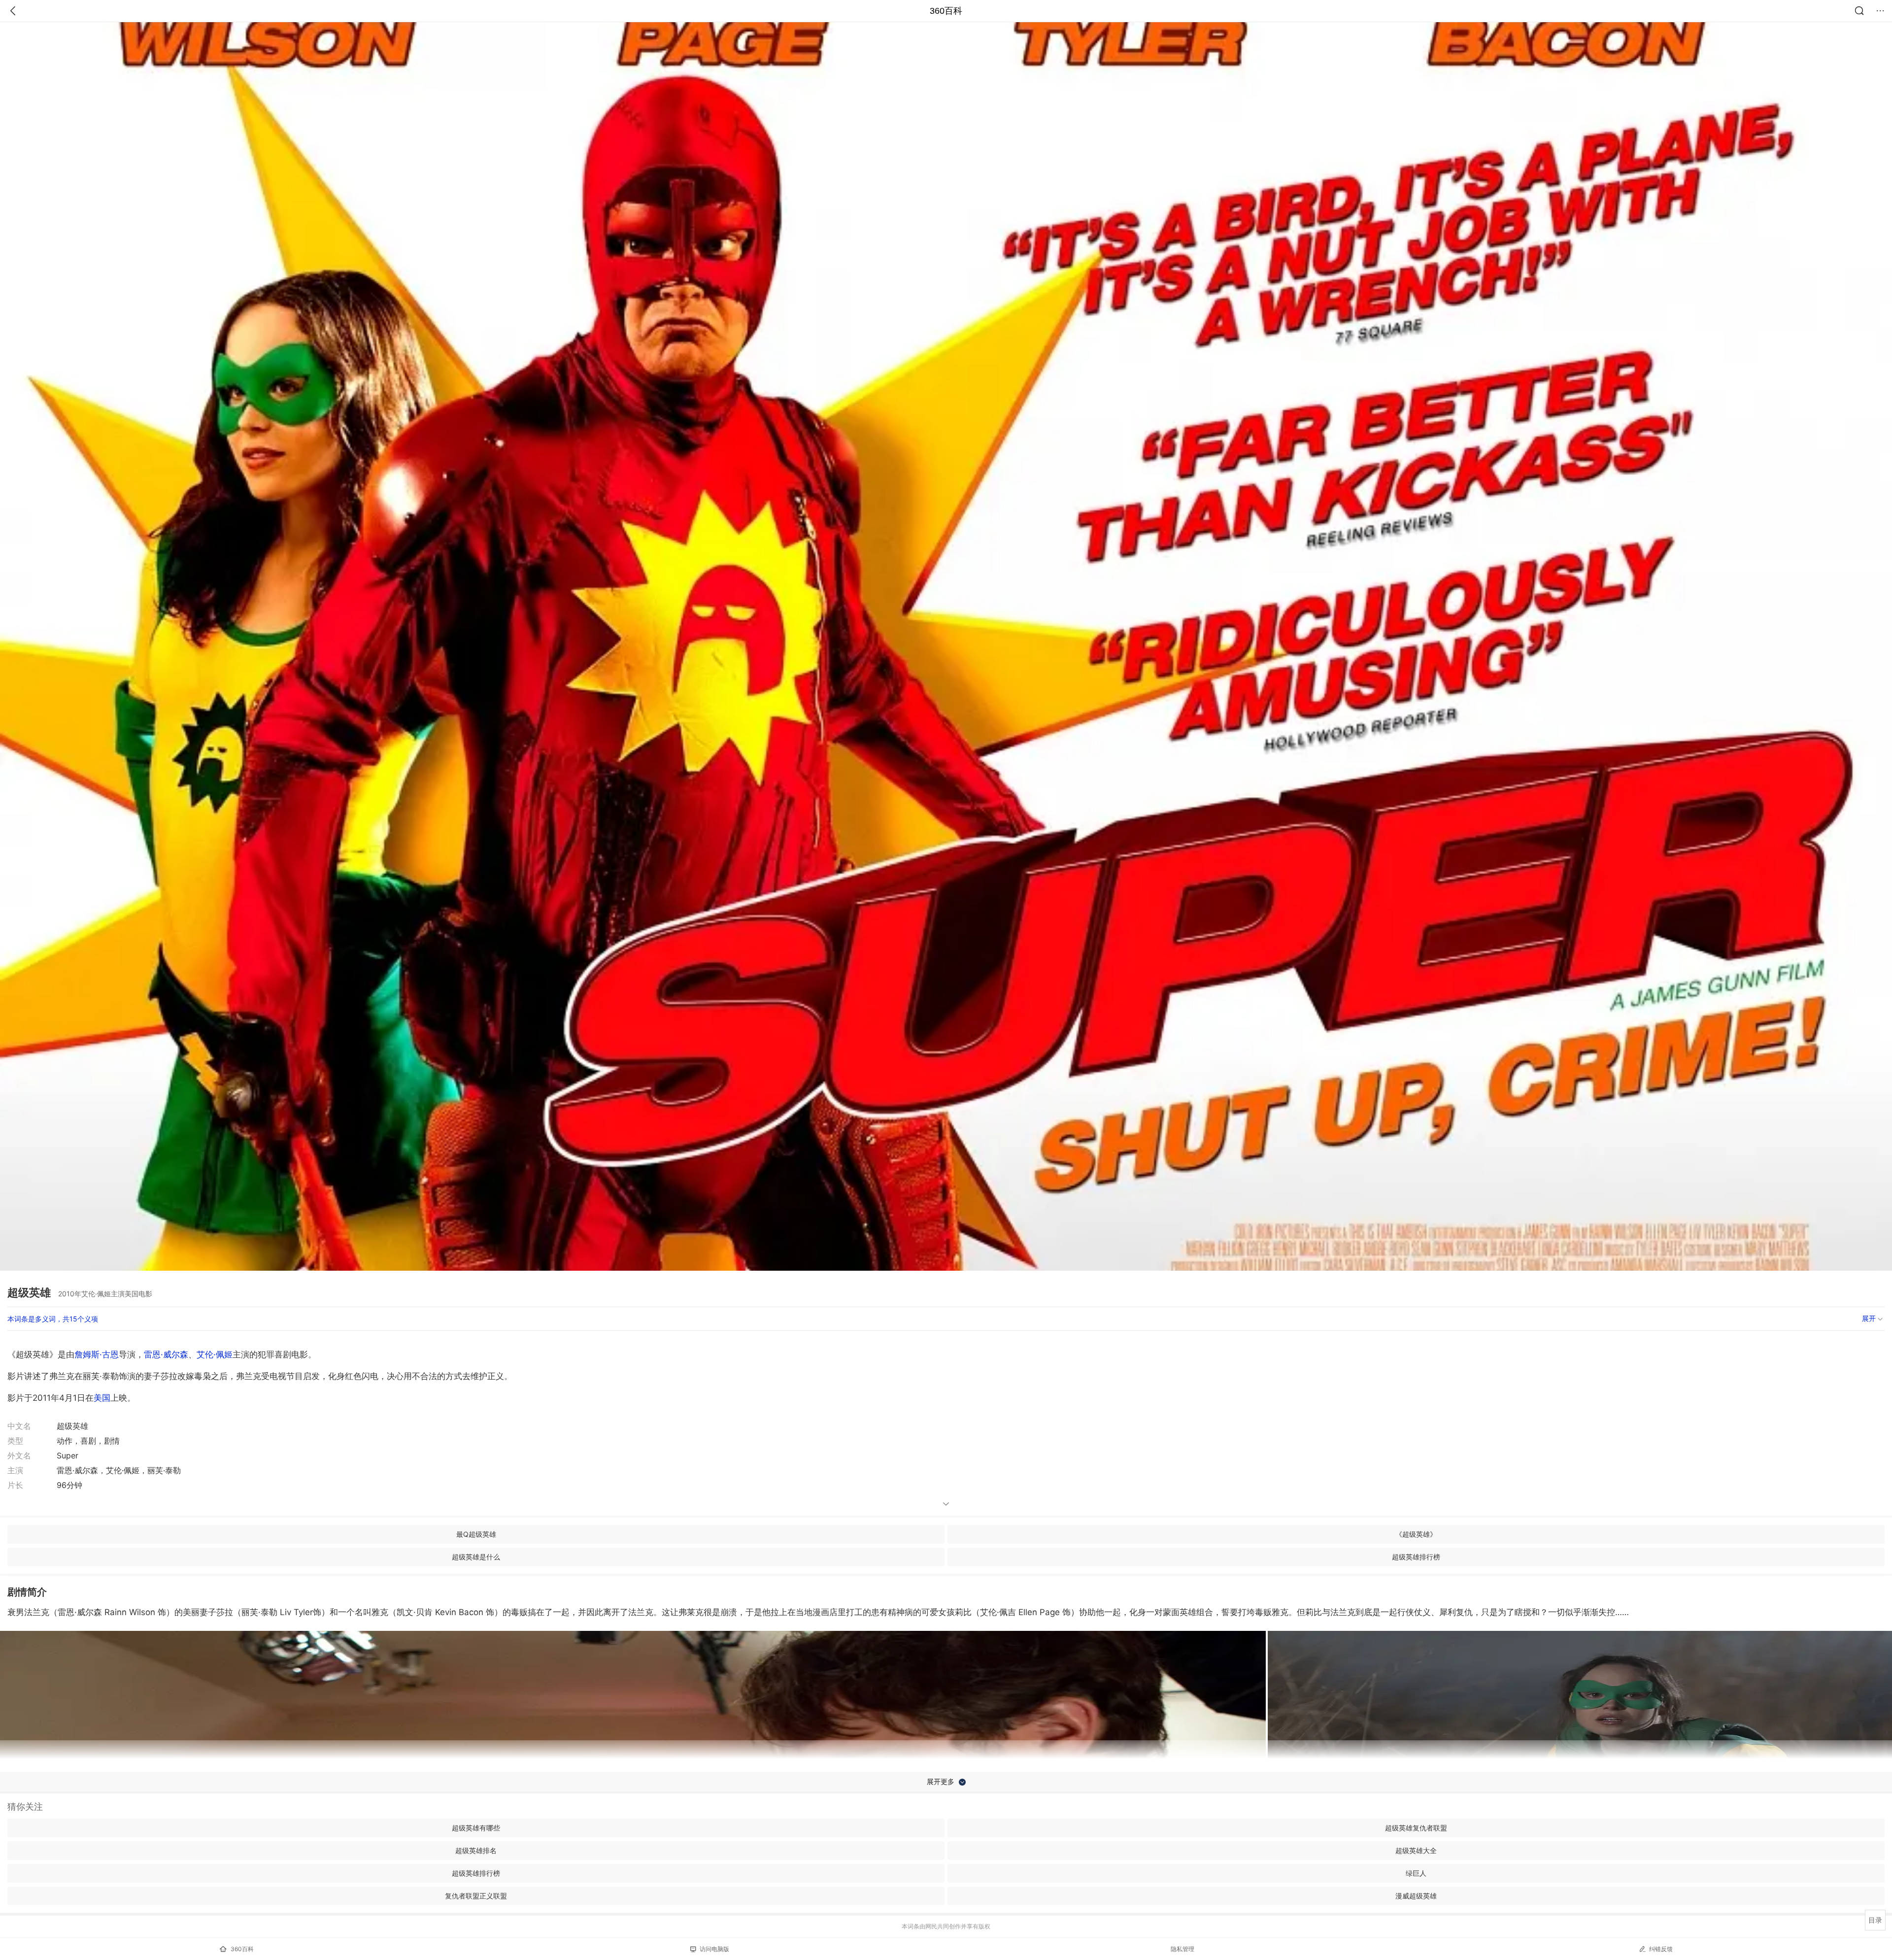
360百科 (946, 11)
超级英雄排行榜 (1416, 1557)
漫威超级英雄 (1416, 1896)
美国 (102, 1398)
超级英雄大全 (1416, 1850)
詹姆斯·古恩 (97, 1354)
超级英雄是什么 (476, 1557)
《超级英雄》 (1416, 1534)
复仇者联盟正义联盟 (476, 1896)
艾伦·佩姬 (215, 1354)
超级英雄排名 (476, 1850)
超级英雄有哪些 (476, 1828)
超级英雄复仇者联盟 (1416, 1828)
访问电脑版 (714, 1949)
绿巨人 (1416, 1873)
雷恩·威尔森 (166, 1354)
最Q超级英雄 (476, 1534)
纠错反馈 (1661, 1949)
